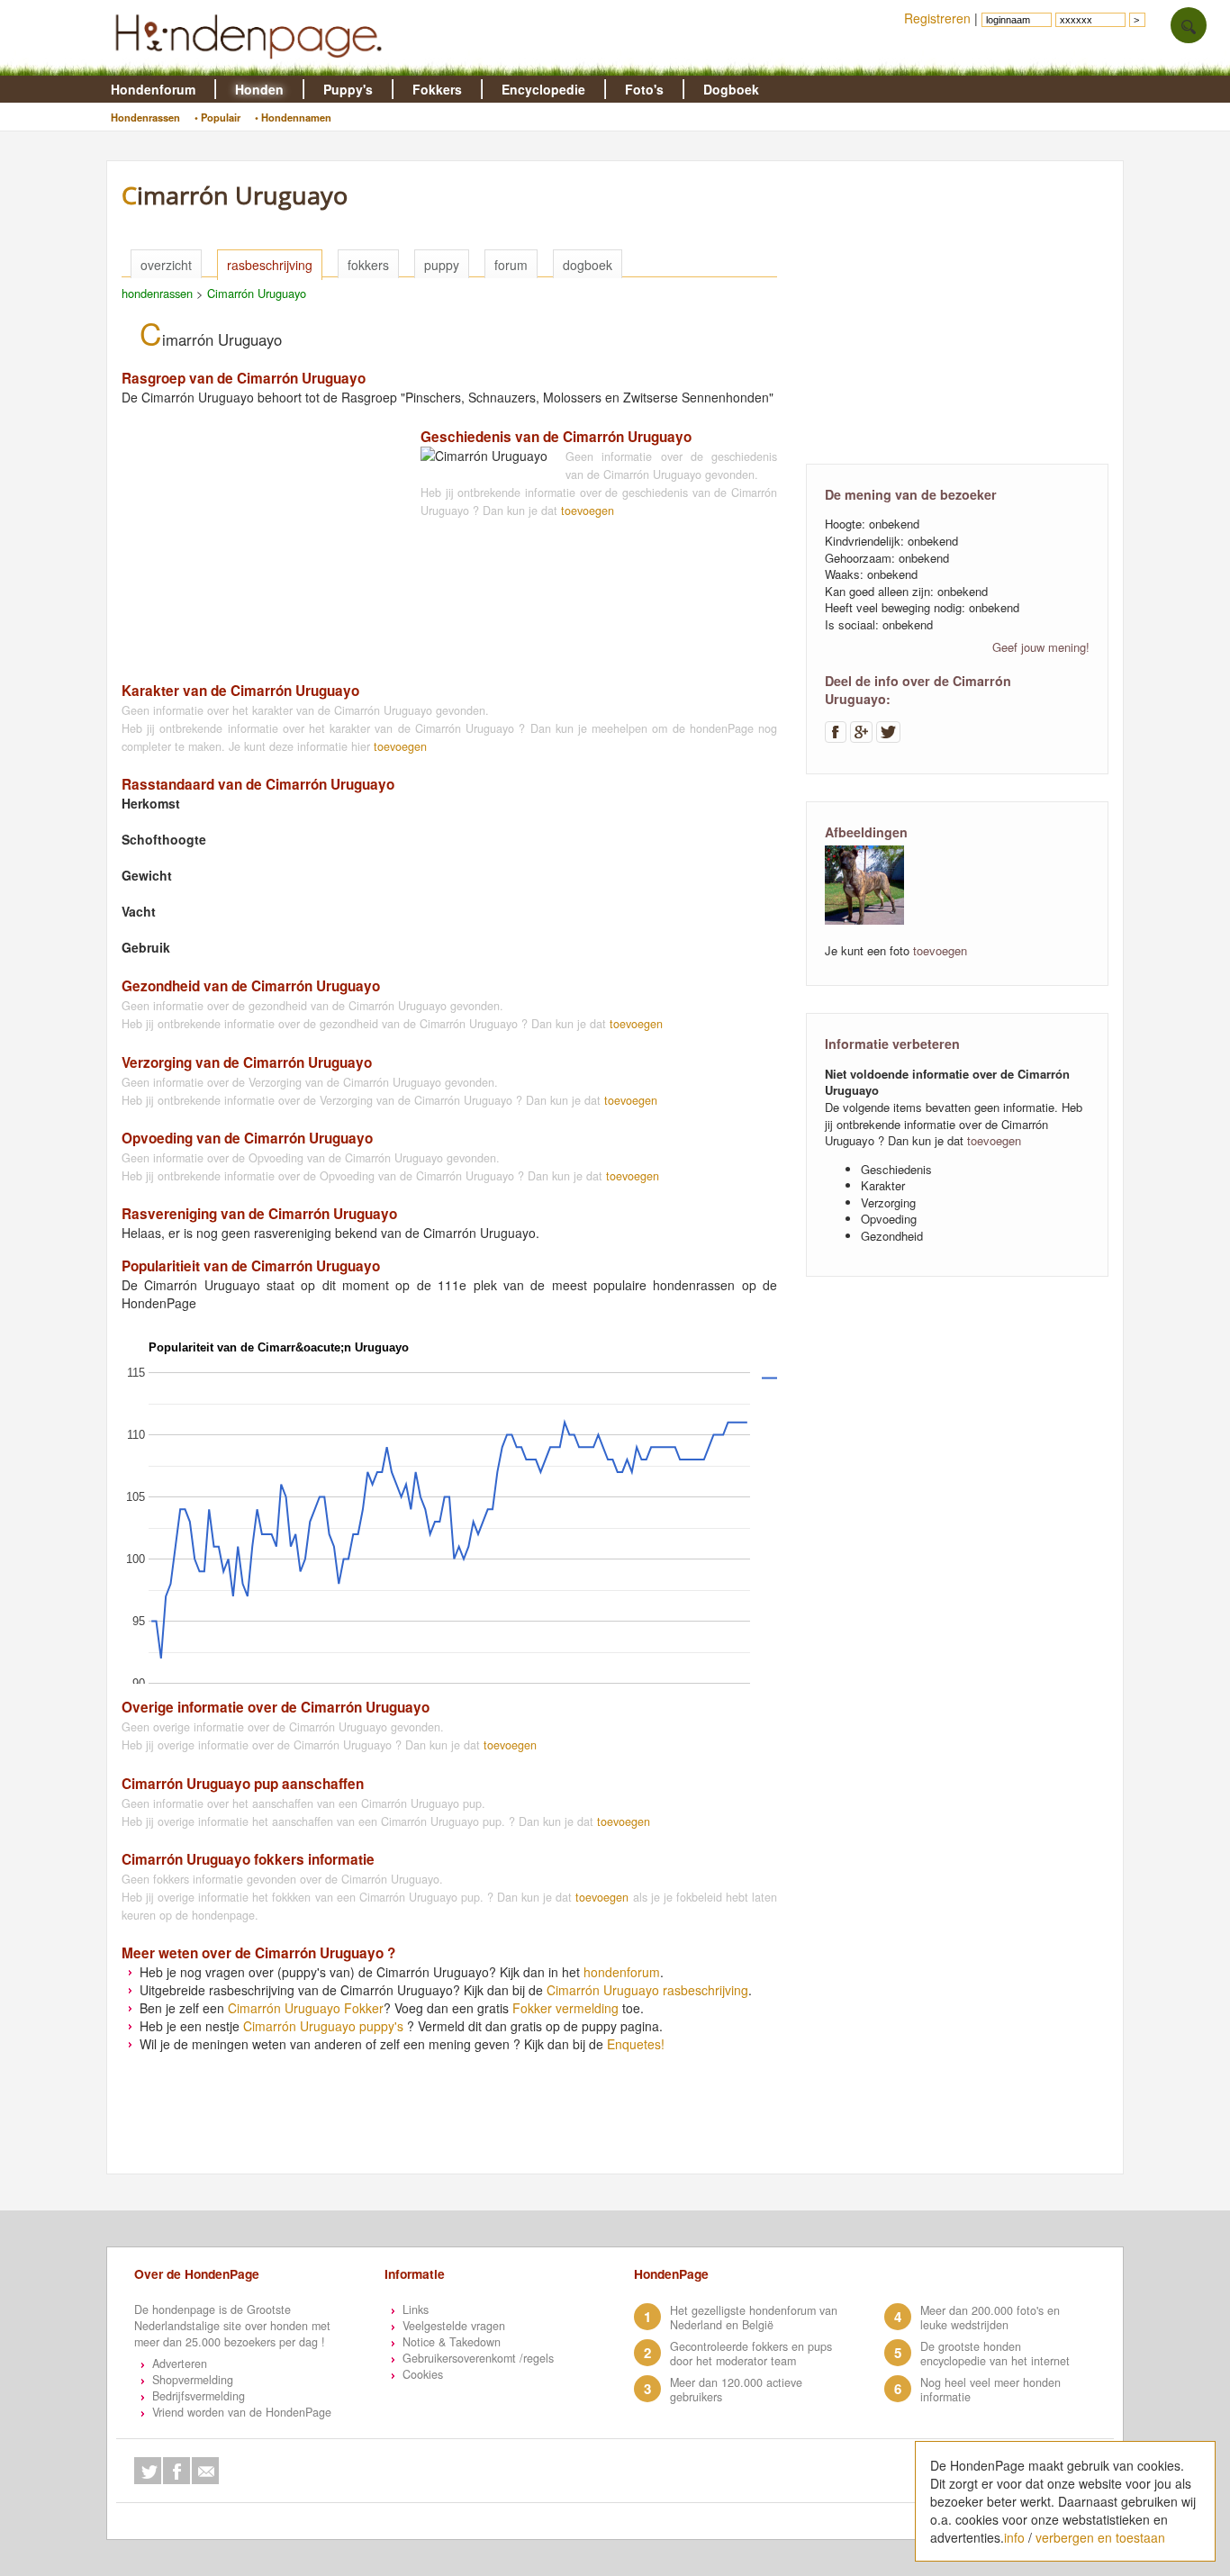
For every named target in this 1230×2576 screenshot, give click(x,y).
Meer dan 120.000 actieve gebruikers (736, 2390)
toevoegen (588, 511)
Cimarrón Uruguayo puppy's (323, 2026)
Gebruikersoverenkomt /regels (478, 2358)
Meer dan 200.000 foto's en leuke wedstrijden (990, 2318)
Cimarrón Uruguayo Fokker (306, 2008)
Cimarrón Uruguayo (257, 293)
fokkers (368, 265)
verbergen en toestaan (1100, 2537)
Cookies (423, 2374)
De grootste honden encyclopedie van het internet (995, 2354)
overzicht (166, 265)
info (1014, 2537)
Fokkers (437, 89)
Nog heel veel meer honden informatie (990, 2390)
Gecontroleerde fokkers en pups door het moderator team (751, 2354)
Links (416, 2309)
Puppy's (348, 89)
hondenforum (622, 1972)
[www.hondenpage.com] (252, 67)
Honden (259, 89)
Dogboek (731, 89)
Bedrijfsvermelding (199, 2396)
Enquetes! (636, 2044)
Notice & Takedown (452, 2342)
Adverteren (180, 2364)
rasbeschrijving (270, 265)
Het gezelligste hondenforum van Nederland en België (754, 2318)
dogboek (588, 265)
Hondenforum (153, 89)
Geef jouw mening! (1041, 647)
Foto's (644, 89)
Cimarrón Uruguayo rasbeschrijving (647, 1990)
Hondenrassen (145, 117)
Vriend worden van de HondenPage (242, 2412)
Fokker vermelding (565, 2008)
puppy (442, 265)
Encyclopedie (543, 89)
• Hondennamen (293, 117)
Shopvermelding (193, 2380)
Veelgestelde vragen (454, 2326)
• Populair (217, 117)
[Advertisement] (257, 539)
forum (511, 265)
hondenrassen (157, 293)
